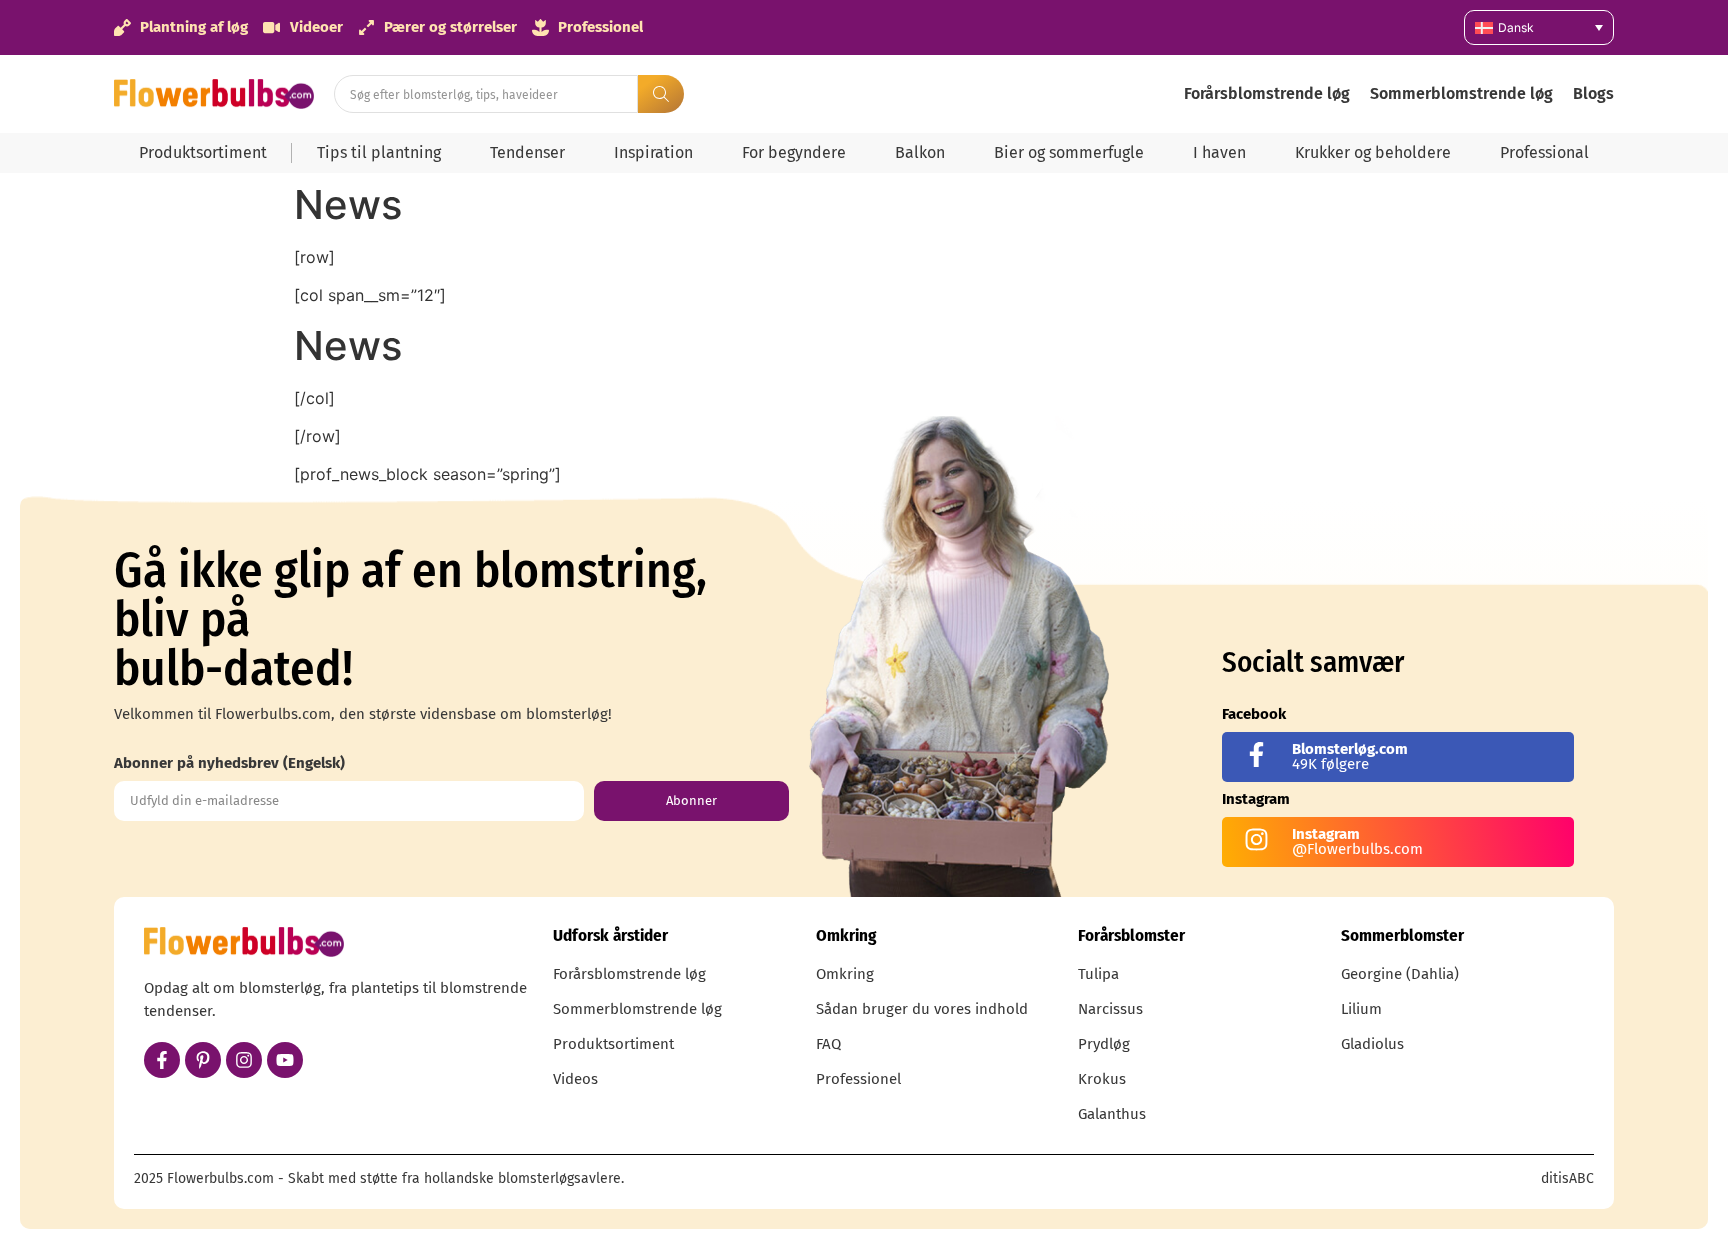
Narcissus (1110, 1009)
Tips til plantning (379, 152)
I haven (1219, 152)
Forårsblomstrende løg (1267, 93)
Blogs (1593, 93)
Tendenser (527, 152)
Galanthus (1112, 1114)
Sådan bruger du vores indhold (922, 1009)
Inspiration (653, 152)
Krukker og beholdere (1373, 152)
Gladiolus (1372, 1044)
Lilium (1361, 1009)
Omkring (845, 974)
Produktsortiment (203, 152)
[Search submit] (661, 94)
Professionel (858, 1079)
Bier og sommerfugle (1069, 152)
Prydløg (1104, 1044)
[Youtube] (285, 1060)
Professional (1544, 152)
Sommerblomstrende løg (1461, 93)
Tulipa (1098, 974)
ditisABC (1567, 1178)
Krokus (1102, 1079)
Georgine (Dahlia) (1400, 974)
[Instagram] (244, 1060)
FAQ (828, 1044)
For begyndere (794, 152)
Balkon (920, 152)
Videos (575, 1079)
